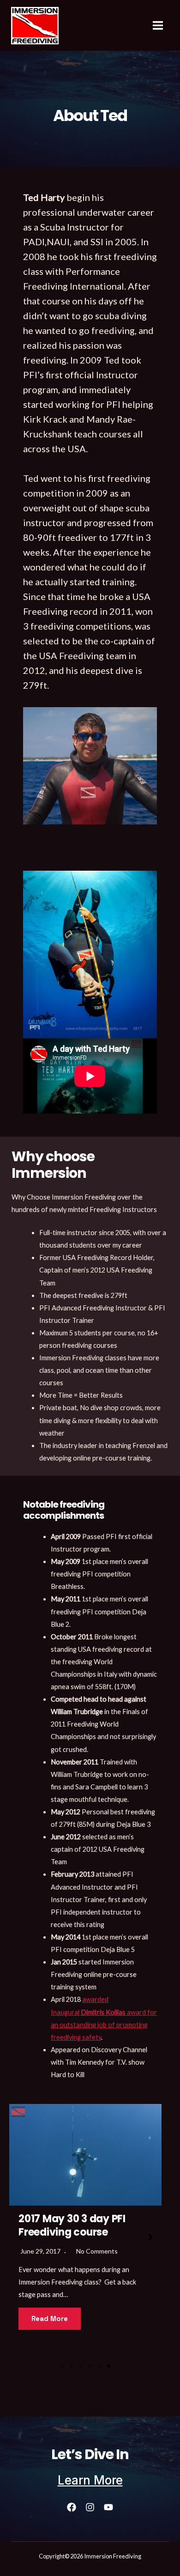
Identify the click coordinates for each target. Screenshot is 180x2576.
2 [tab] (72, 2366)
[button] (20, 2237)
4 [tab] (90, 2366)
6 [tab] (108, 2366)
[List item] (72, 2507)
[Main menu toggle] (158, 25)
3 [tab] (81, 2366)
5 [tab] (99, 2366)
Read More (109, 2320)
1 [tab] (62, 2366)
